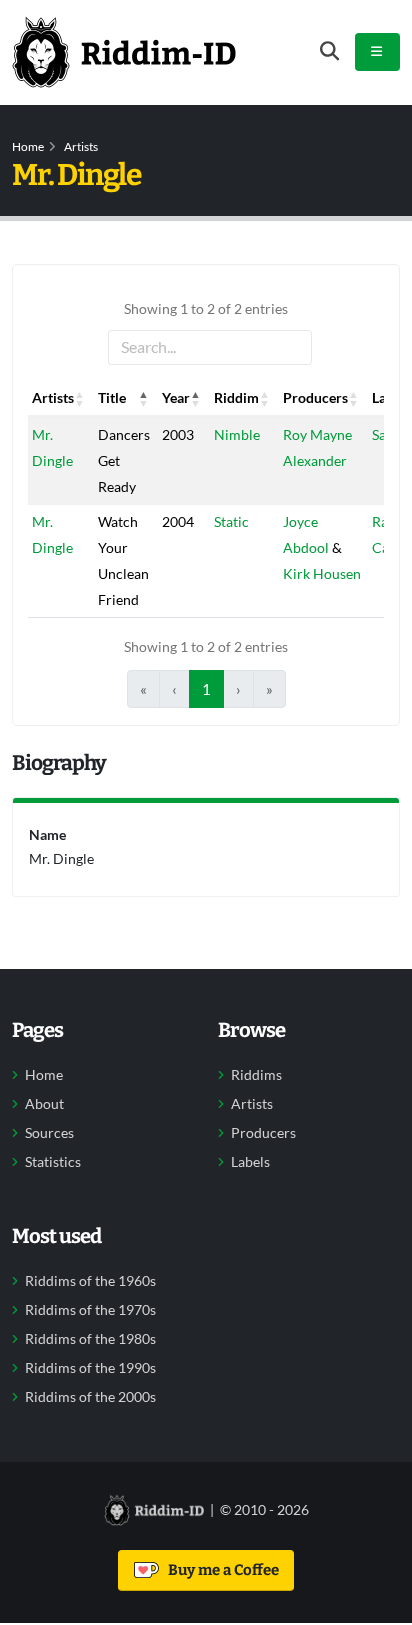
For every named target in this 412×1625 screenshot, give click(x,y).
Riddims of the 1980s (90, 1339)
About (44, 1104)
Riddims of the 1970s (90, 1310)
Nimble (237, 434)
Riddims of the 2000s (90, 1397)
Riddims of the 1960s (90, 1281)
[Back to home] (124, 52)
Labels (250, 1162)
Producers (263, 1133)
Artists (81, 146)
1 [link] (206, 689)
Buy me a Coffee (220, 1570)
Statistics (53, 1162)
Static (231, 521)
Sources (49, 1133)
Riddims (256, 1075)
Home (28, 146)
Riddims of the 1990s (90, 1368)
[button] (80, 398)
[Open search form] (329, 51)
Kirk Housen (322, 573)
